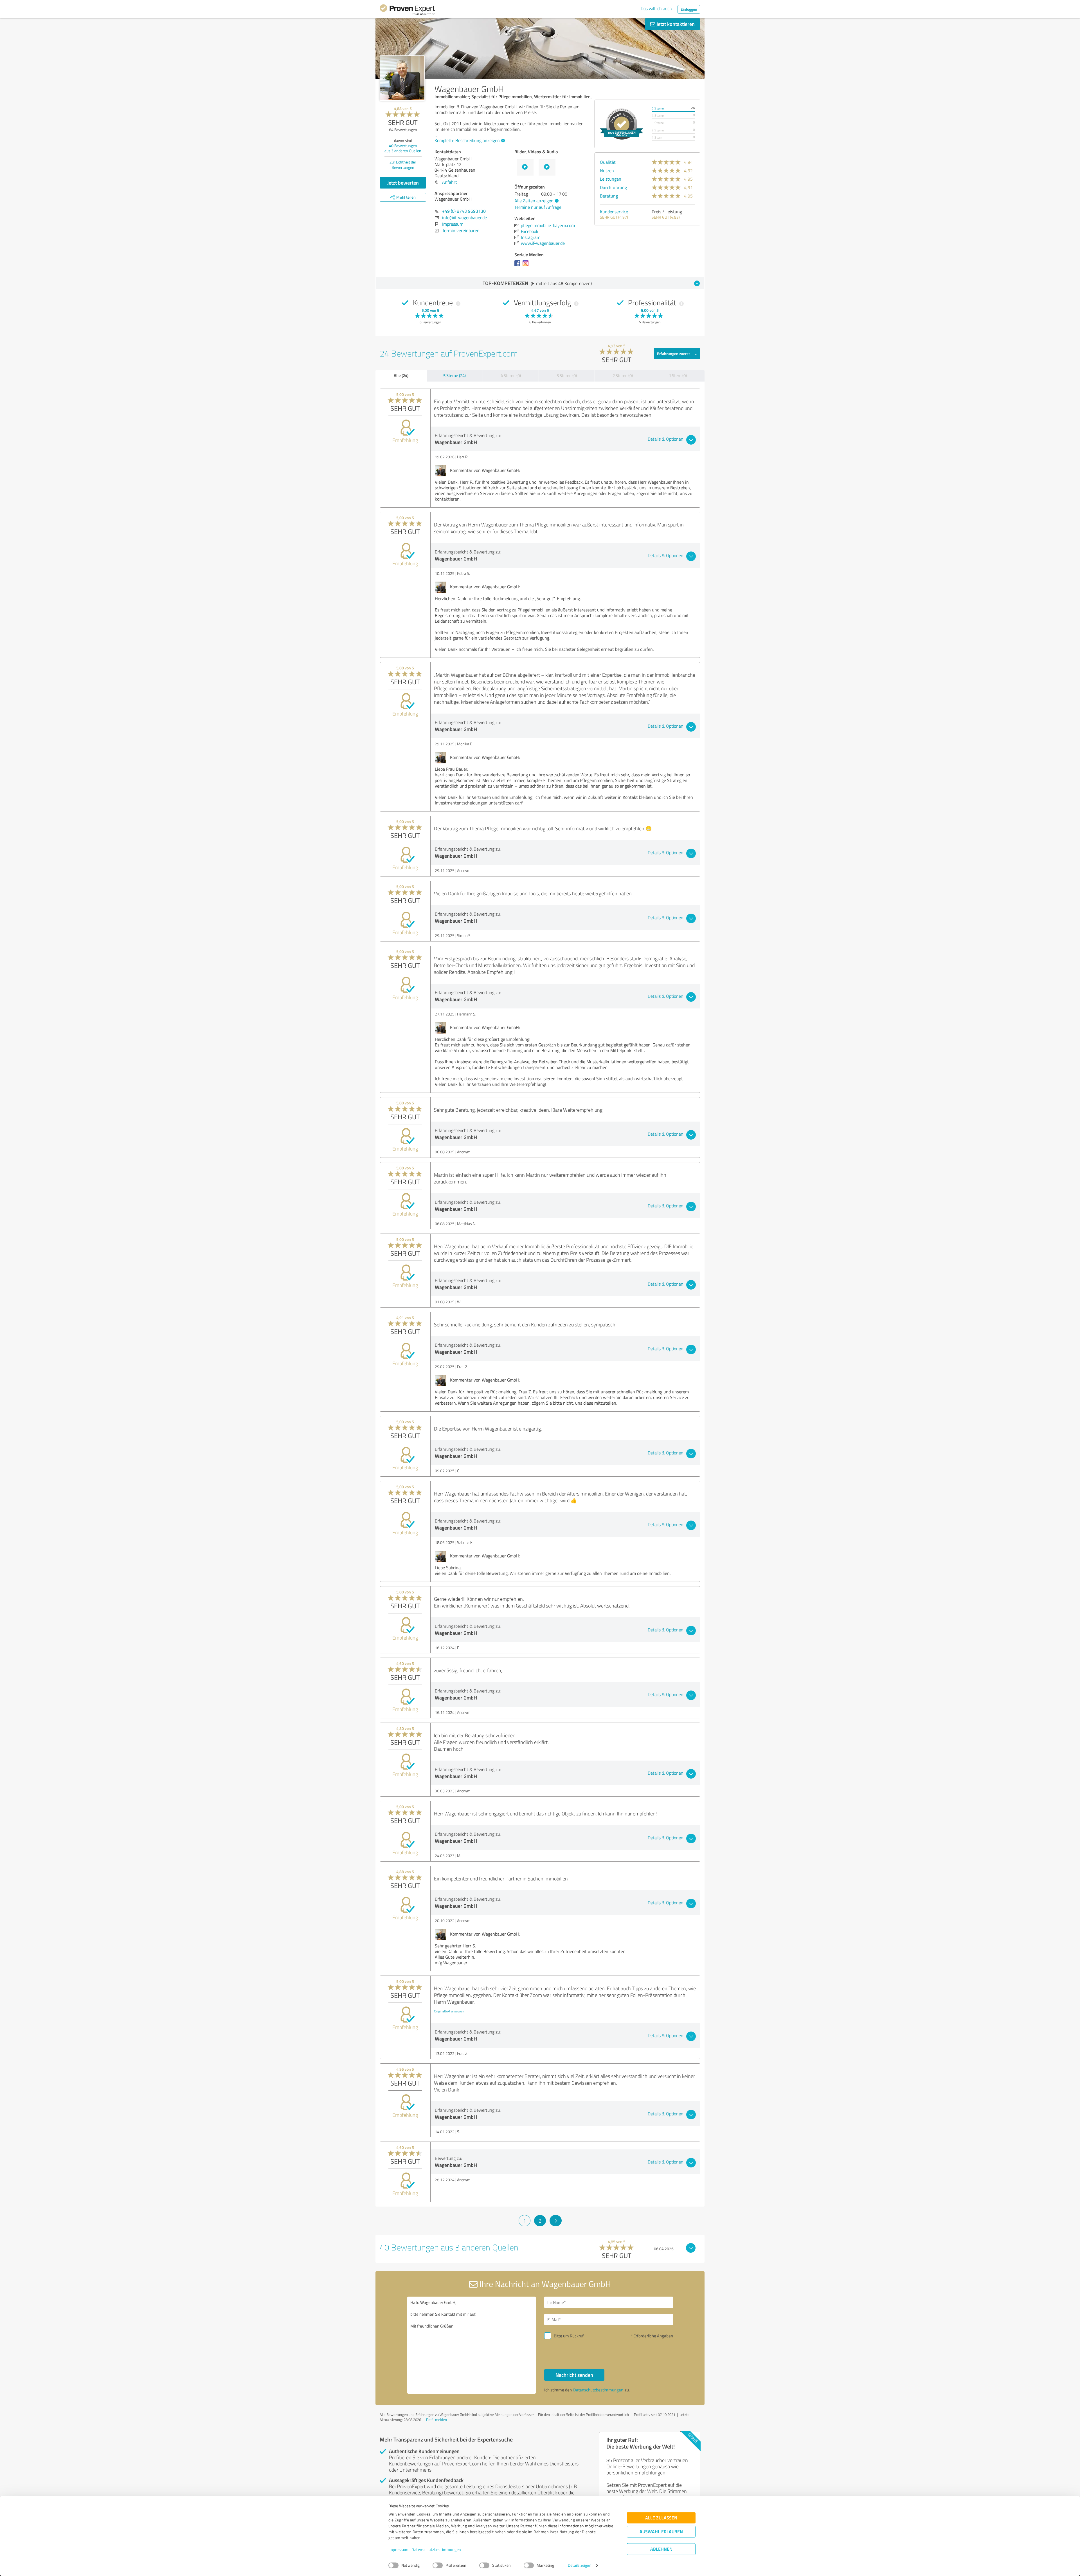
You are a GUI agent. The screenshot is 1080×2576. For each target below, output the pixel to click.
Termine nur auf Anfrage (538, 207)
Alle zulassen (661, 2518)
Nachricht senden (574, 2375)
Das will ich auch (656, 8)
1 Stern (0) (678, 375)
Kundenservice (614, 212)
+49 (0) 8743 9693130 (464, 211)
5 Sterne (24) (454, 375)
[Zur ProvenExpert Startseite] (407, 11)
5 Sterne (658, 108)
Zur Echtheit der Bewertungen (403, 165)
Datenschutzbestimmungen (436, 2550)
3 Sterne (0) (567, 375)
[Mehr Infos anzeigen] (622, 124)
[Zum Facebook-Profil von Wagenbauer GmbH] (518, 266)
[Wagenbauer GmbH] (402, 78)
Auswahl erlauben (661, 2532)
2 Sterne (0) (623, 375)
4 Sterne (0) (511, 375)
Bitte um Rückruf (569, 2336)
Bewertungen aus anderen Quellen (403, 148)
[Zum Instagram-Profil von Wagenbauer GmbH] (527, 266)
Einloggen (689, 9)
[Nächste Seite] (556, 2221)
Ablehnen (661, 2549)
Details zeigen (580, 2565)
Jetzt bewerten (403, 183)
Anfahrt (450, 182)
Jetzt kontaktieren (675, 24)
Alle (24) (401, 375)
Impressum (399, 2550)
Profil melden (436, 2420)
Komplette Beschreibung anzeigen (467, 140)
